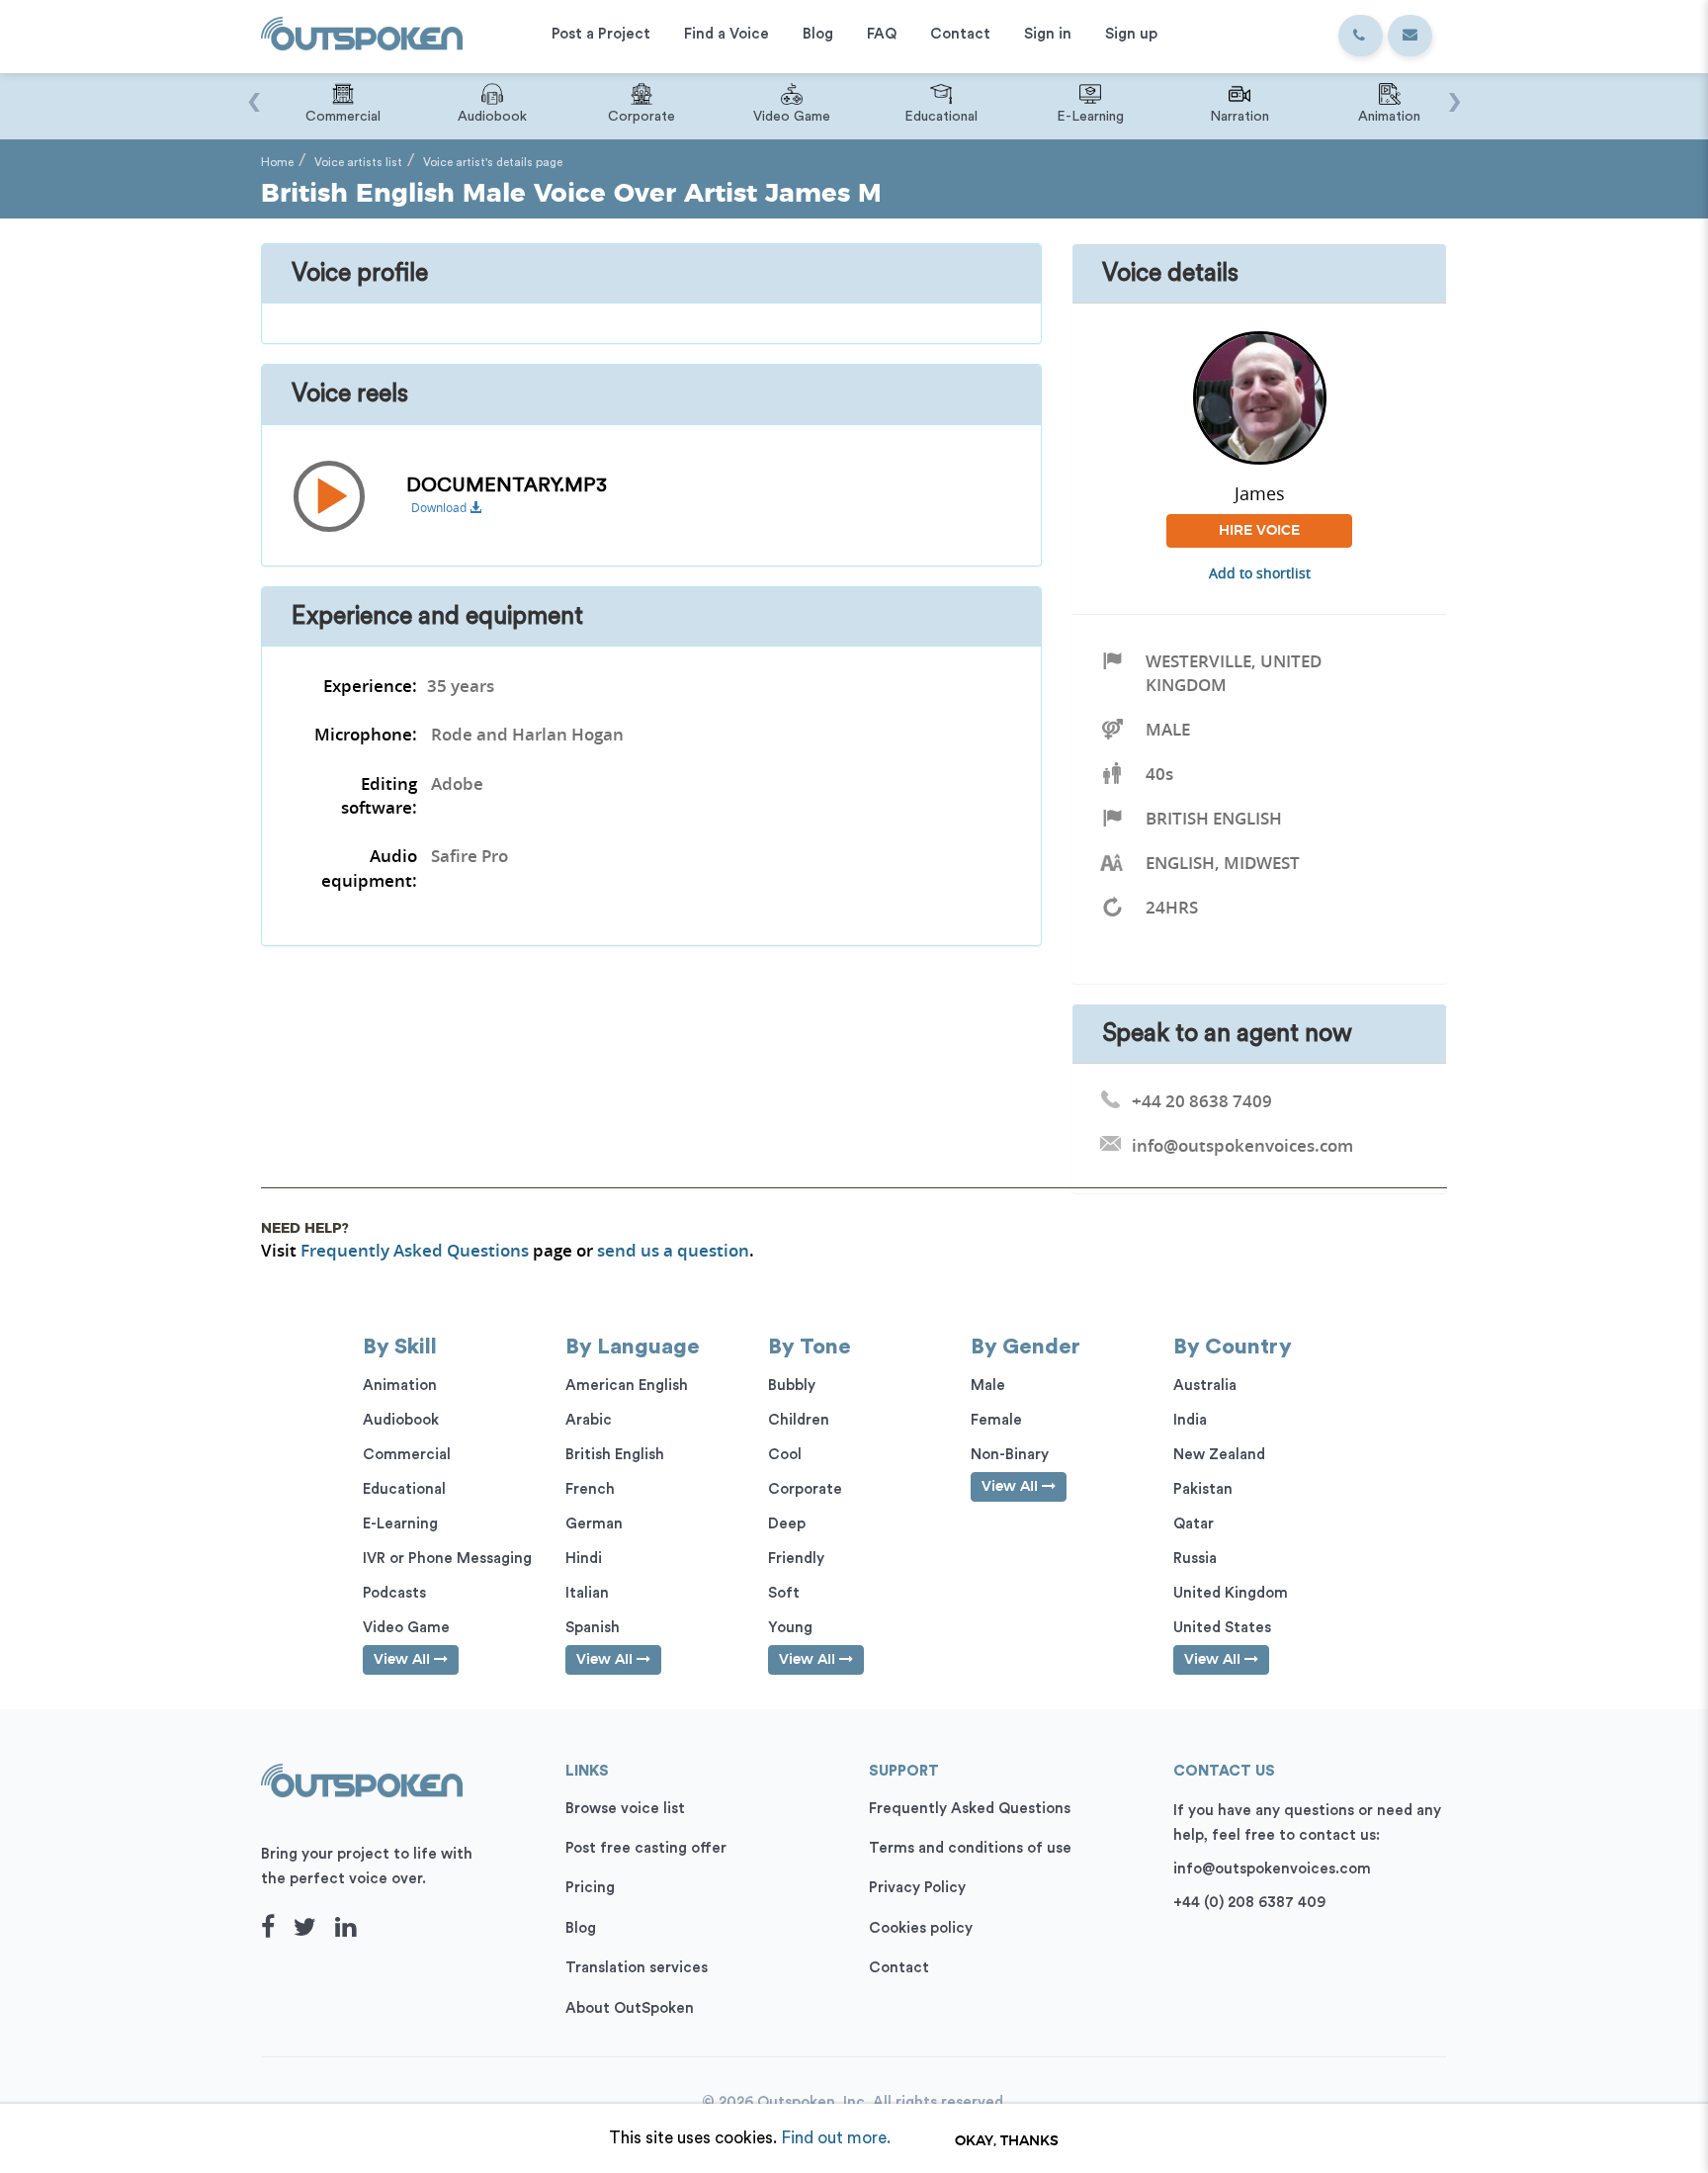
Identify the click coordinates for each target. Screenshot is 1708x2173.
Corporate (805, 1489)
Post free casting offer (646, 1848)
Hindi (584, 1559)
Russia (1195, 1559)
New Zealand (1219, 1455)
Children (799, 1420)
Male (1168, 729)
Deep (787, 1524)
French (590, 1489)
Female (996, 1420)
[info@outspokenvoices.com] (1410, 36)
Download (440, 508)
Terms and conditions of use (970, 1848)
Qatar (1194, 1524)
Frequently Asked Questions (415, 1250)
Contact (899, 1968)
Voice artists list (358, 162)
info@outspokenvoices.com (1272, 1869)
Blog (581, 1928)
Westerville (1198, 661)
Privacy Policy (917, 1888)
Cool (785, 1455)
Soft (784, 1593)
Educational (404, 1489)
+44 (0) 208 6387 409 (1249, 1903)
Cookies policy (921, 1928)
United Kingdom (1231, 1593)
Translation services (637, 1968)
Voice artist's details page (493, 162)
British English (1214, 818)
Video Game (406, 1628)
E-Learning (400, 1524)
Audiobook (401, 1420)
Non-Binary (1010, 1455)
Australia (1205, 1386)
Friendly (796, 1559)
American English (627, 1386)
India (1190, 1420)
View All (404, 1660)
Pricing (590, 1888)
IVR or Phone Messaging (447, 1559)
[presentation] (254, 92)
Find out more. (836, 2138)
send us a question (673, 1250)
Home (277, 162)
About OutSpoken (630, 2008)
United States (1222, 1628)
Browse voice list (625, 1809)
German (594, 1524)
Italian (587, 1593)
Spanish (593, 1628)
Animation (400, 1386)
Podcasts (394, 1593)
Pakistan (1203, 1489)
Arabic (589, 1420)
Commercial (407, 1455)
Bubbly (792, 1386)
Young (790, 1628)
